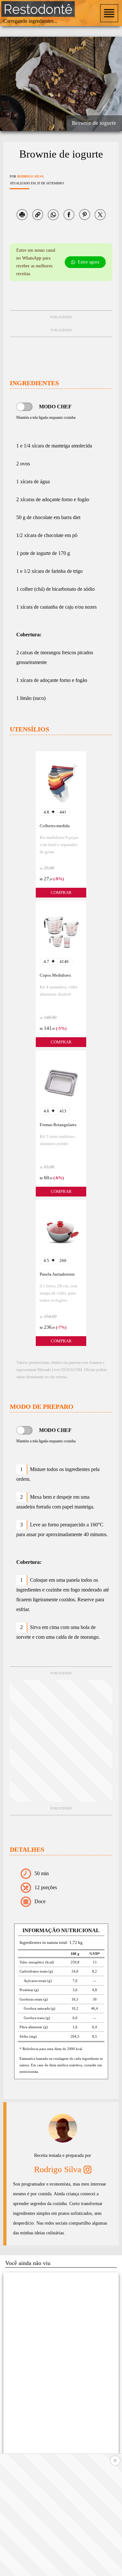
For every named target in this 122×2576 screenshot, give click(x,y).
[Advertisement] (61, 1741)
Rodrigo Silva (58, 2169)
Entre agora (88, 262)
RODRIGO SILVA (30, 176)
